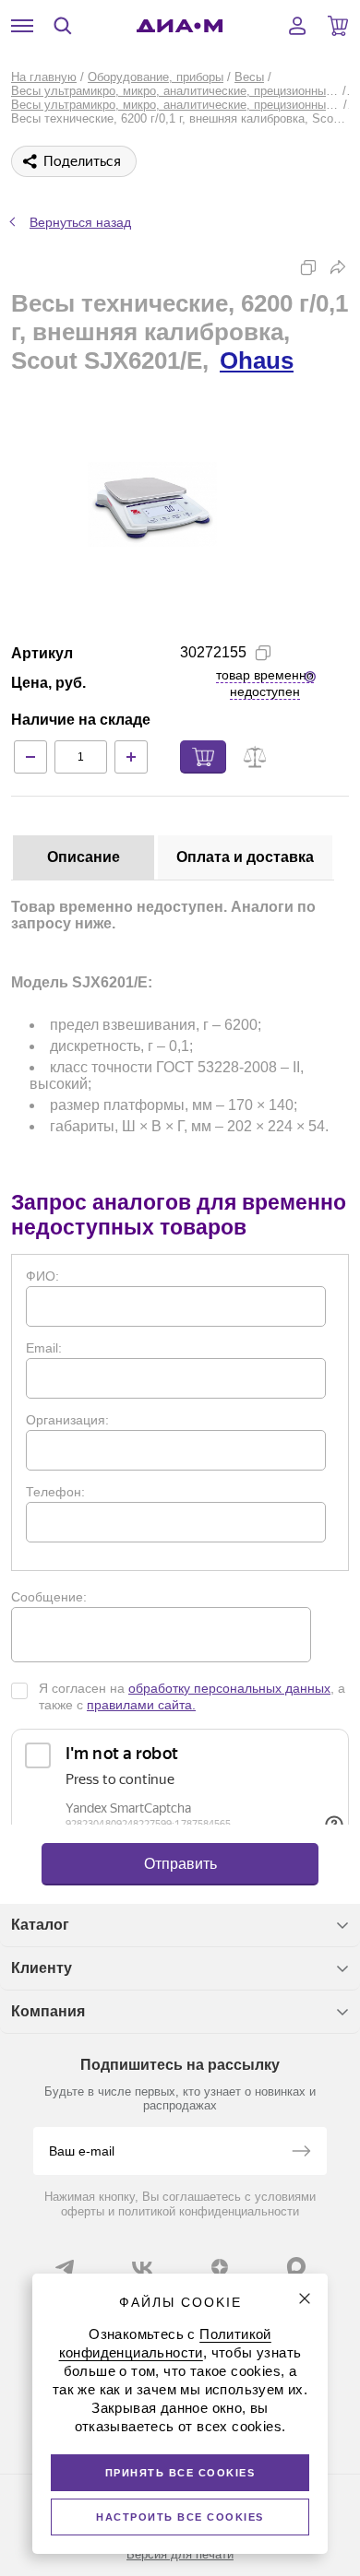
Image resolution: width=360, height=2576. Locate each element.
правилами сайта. (141, 1705)
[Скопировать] (308, 267)
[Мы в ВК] (142, 2267)
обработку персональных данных (229, 1688)
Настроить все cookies (180, 2517)
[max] (296, 2266)
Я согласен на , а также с (192, 1696)
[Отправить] (301, 2153)
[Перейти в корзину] (338, 26)
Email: (44, 1348)
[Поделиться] (338, 267)
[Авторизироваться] (297, 26)
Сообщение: (49, 1597)
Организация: (67, 1420)
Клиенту (42, 1968)
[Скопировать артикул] (263, 653)
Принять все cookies (180, 2473)
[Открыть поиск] (63, 26)
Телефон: (55, 1492)
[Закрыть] (305, 2298)
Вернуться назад (80, 222)
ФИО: (42, 1276)
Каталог (40, 1925)
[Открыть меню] (22, 26)
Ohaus (257, 360)
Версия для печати (180, 2554)
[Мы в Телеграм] (65, 2267)
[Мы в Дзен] (220, 2267)
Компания (48, 2011)
